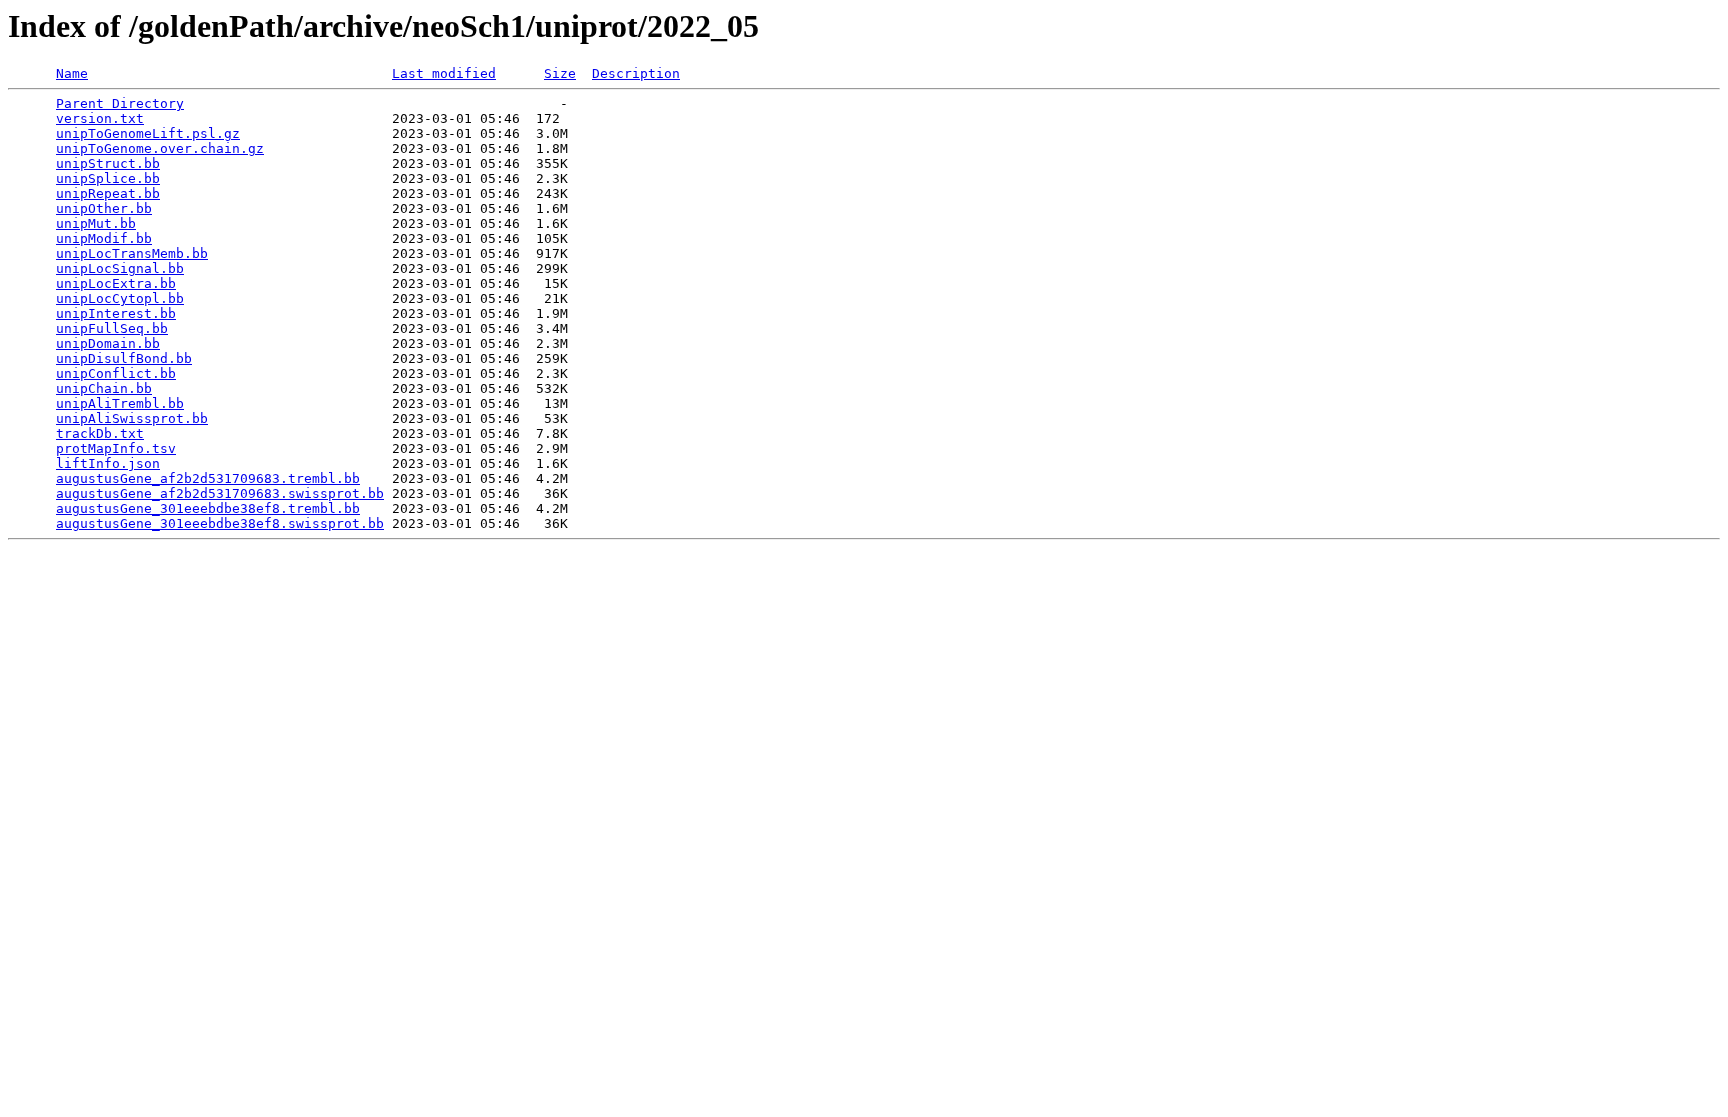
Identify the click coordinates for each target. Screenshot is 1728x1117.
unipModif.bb (104, 238)
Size (560, 73)
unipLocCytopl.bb (120, 298)
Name (72, 73)
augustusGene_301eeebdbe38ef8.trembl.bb (208, 508)
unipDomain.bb (108, 343)
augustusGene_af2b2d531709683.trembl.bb (208, 478)
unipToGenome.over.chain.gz (160, 148)
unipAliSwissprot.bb (132, 418)
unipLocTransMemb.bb (132, 253)
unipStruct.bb (108, 163)
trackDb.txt (100, 433)
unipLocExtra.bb (116, 283)
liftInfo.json (108, 463)
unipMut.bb (96, 223)
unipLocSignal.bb (120, 268)
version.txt (100, 118)
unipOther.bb (104, 208)
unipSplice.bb (108, 178)
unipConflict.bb (116, 373)
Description (636, 73)
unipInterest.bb (116, 313)
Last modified (444, 73)
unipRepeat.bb (108, 193)
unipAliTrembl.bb (120, 403)
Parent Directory (120, 103)
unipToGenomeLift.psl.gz (148, 133)
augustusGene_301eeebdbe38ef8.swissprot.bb (220, 523)
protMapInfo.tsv (116, 448)
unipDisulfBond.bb (124, 358)
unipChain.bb (104, 388)
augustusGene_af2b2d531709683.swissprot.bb (220, 493)
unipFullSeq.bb (112, 328)
